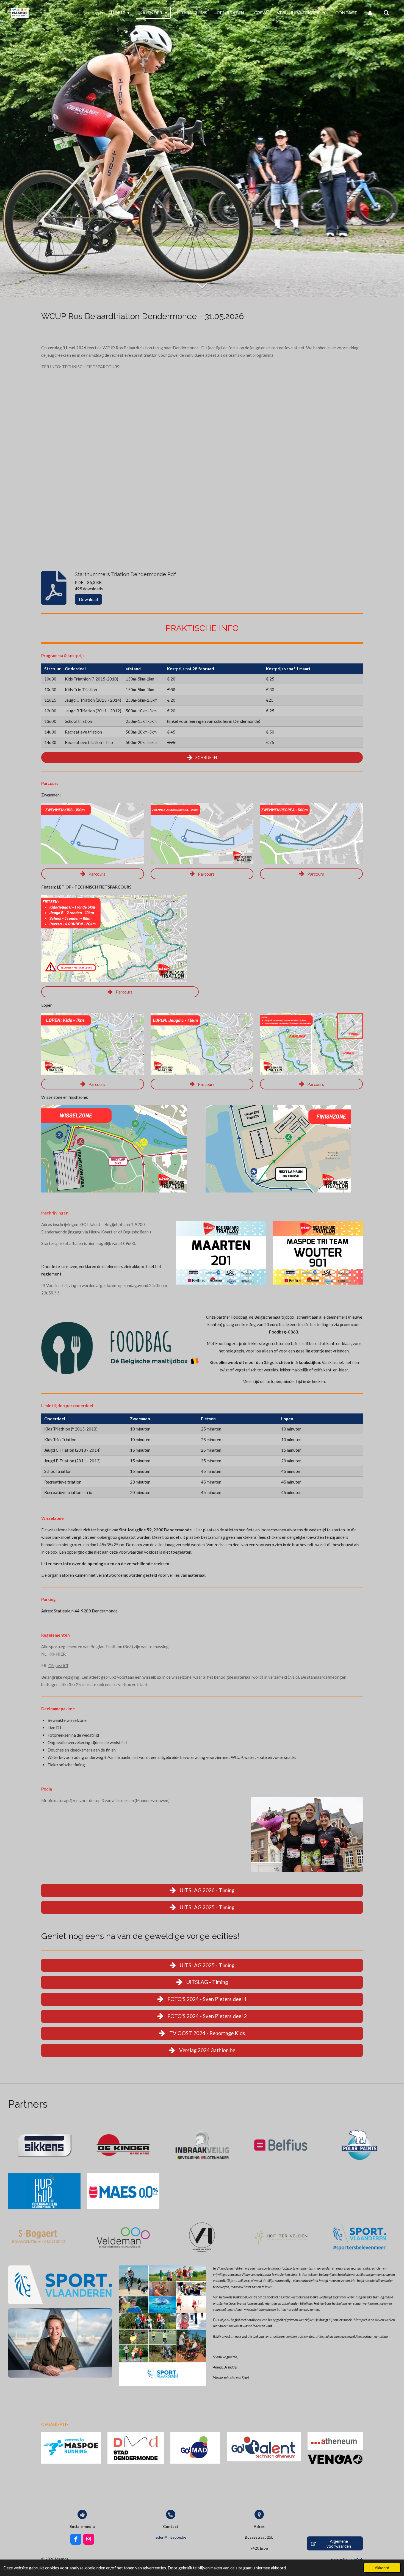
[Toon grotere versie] (93, 834)
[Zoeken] (386, 13)
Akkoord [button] (382, 2568)
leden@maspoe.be (171, 2537)
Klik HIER (57, 1654)
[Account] (370, 13)
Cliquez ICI (58, 1665)
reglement (51, 1274)
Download (88, 599)
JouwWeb (355, 2559)
